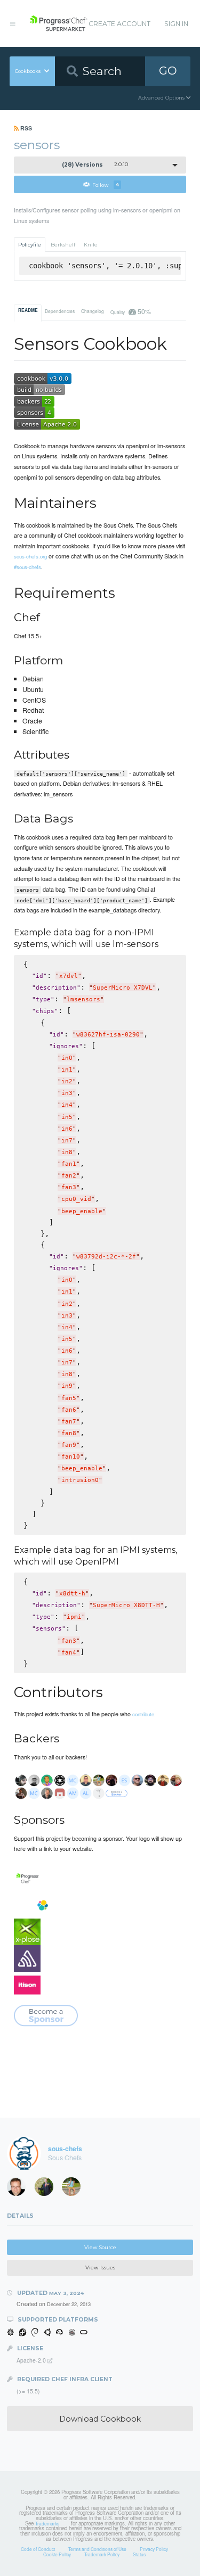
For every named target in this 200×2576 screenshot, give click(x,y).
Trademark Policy (102, 2554)
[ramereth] (20, 2189)
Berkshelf (63, 245)
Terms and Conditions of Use (97, 2549)
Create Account (119, 24)
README (28, 310)
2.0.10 (95, 165)
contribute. (144, 1714)
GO (168, 71)
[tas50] (75, 2189)
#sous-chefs (27, 567)
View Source (100, 2247)
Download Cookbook (100, 2419)
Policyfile (30, 245)
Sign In (176, 24)
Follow (106, 184)
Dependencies (60, 311)
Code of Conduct (38, 2549)
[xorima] (47, 2189)
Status (139, 2554)
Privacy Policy (154, 2549)
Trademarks (47, 2523)
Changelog (93, 311)
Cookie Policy (57, 2554)
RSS (25, 128)
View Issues (100, 2268)
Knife (91, 245)
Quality (130, 311)
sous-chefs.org (30, 556)
